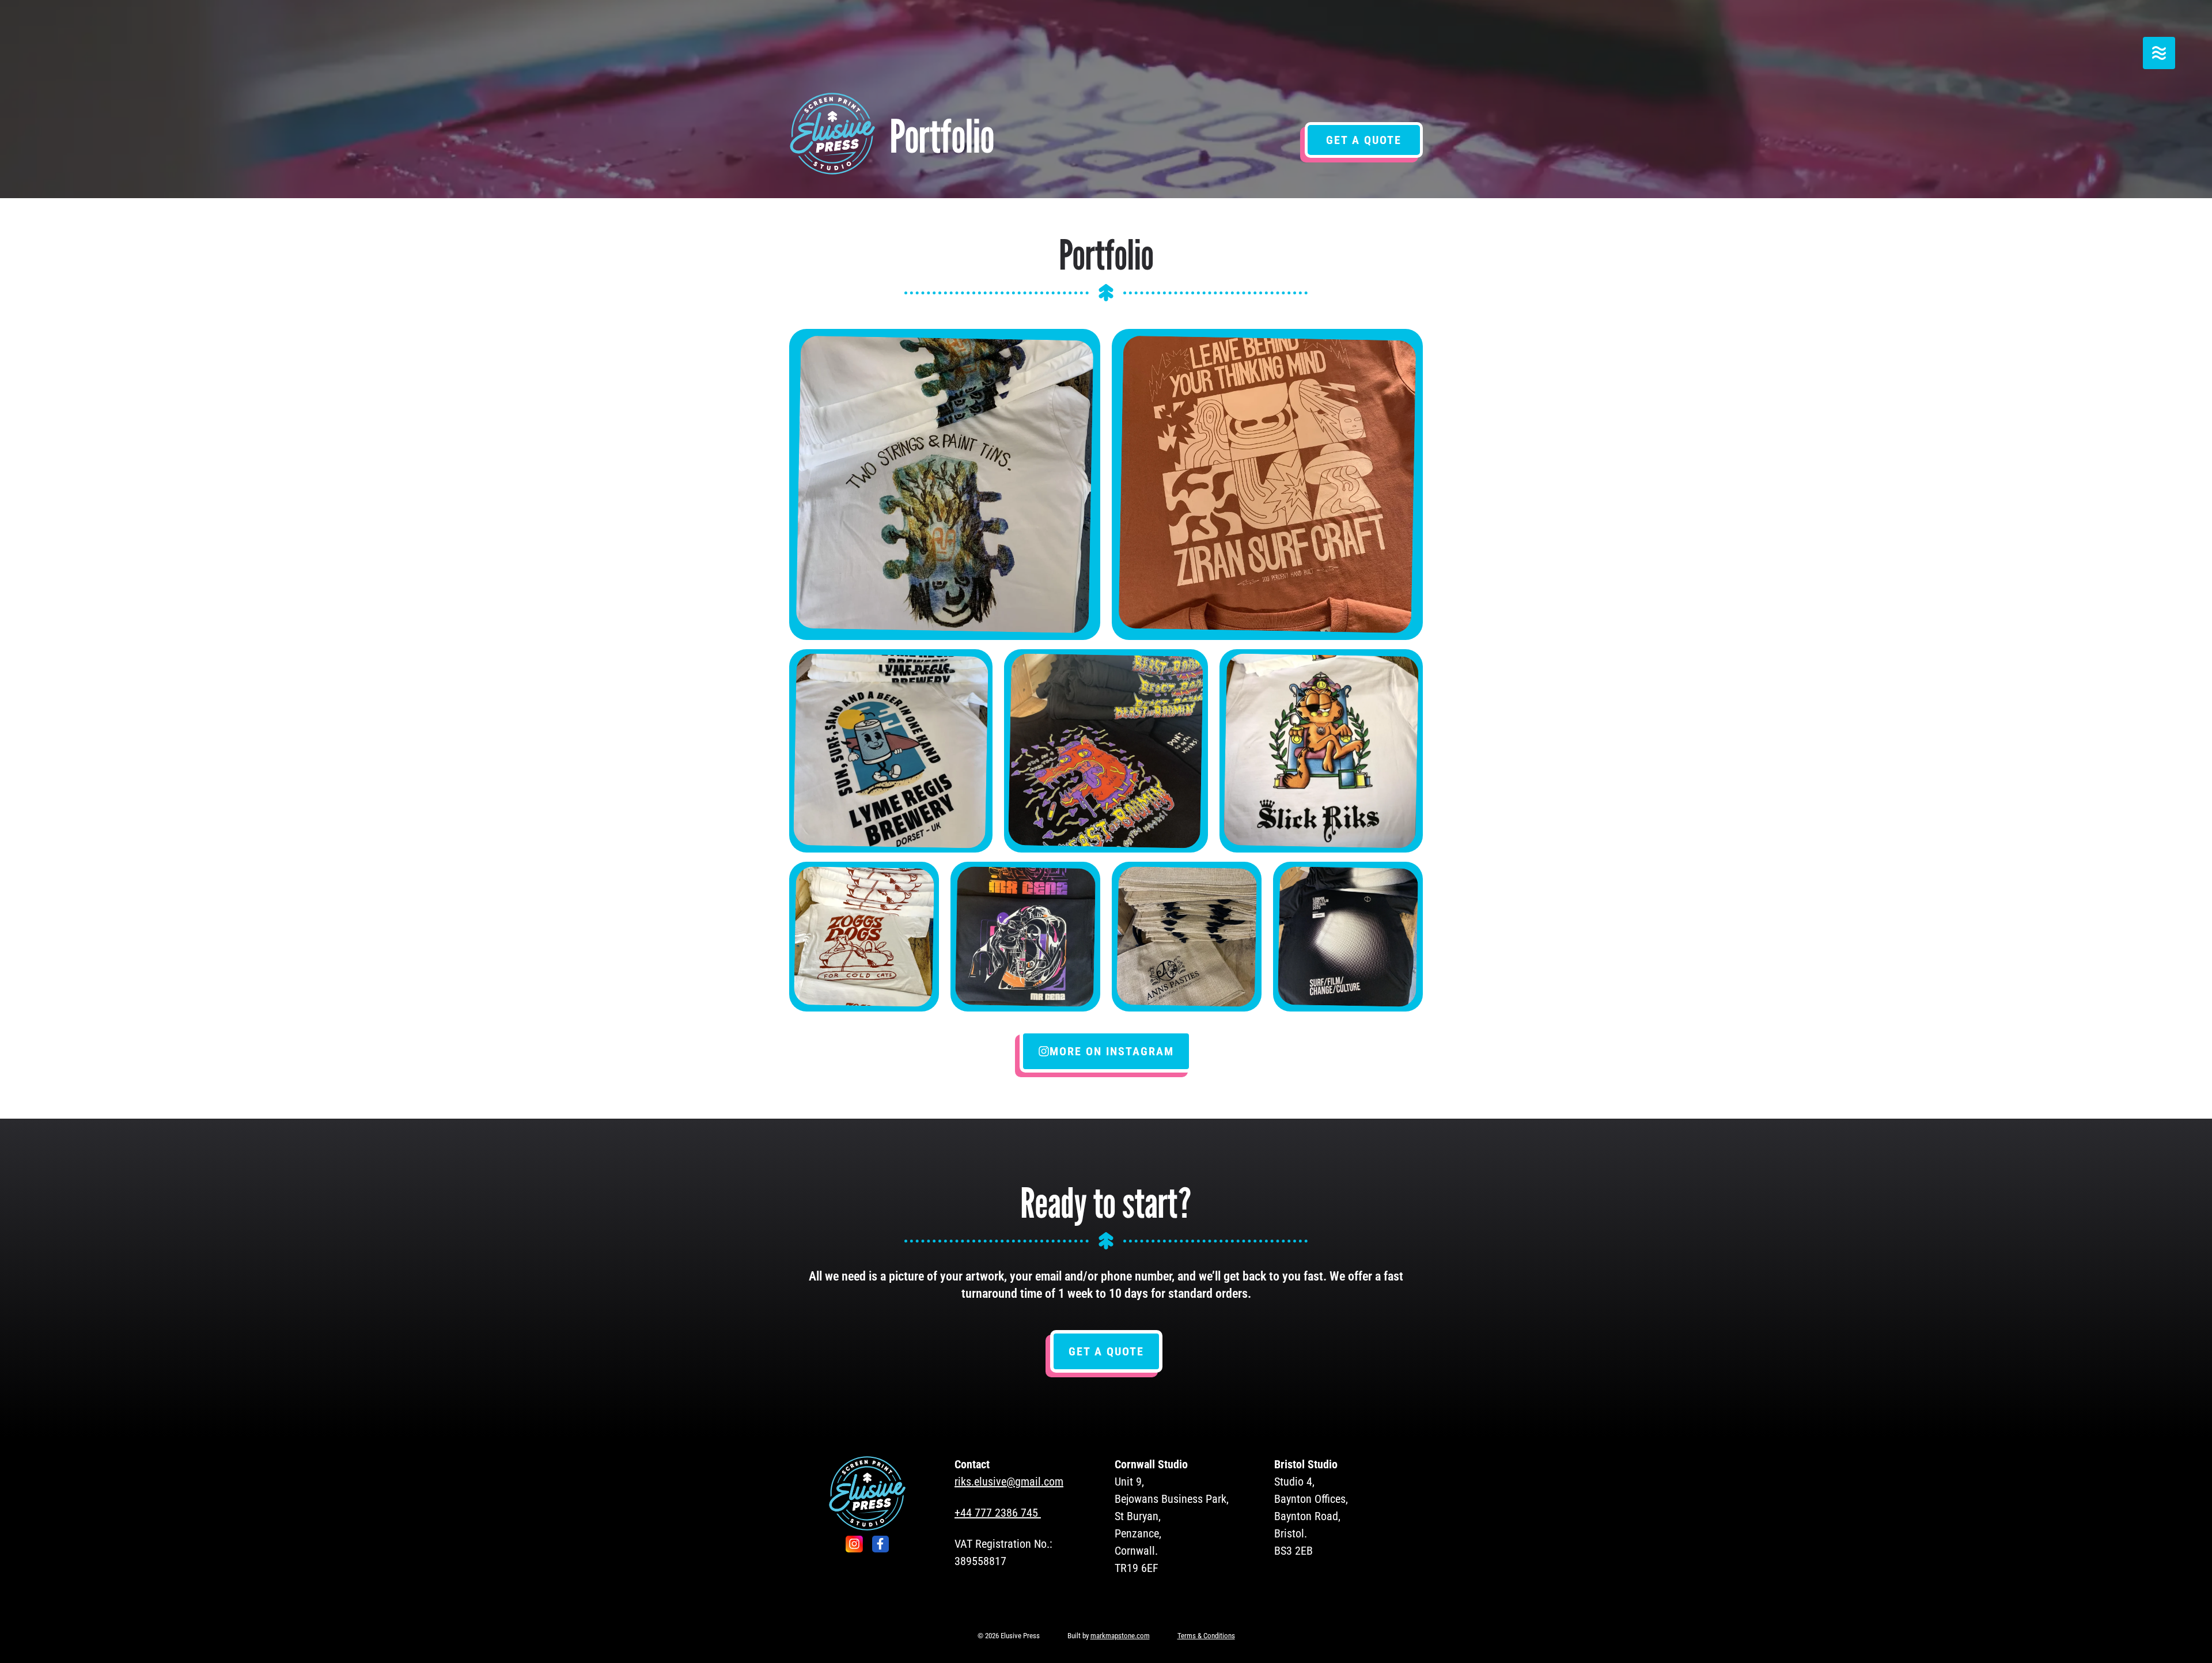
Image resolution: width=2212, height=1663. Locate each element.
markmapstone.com (1120, 1636)
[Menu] (2159, 53)
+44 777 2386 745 (996, 1513)
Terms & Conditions (1206, 1636)
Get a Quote (1364, 140)
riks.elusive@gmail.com (1009, 1482)
